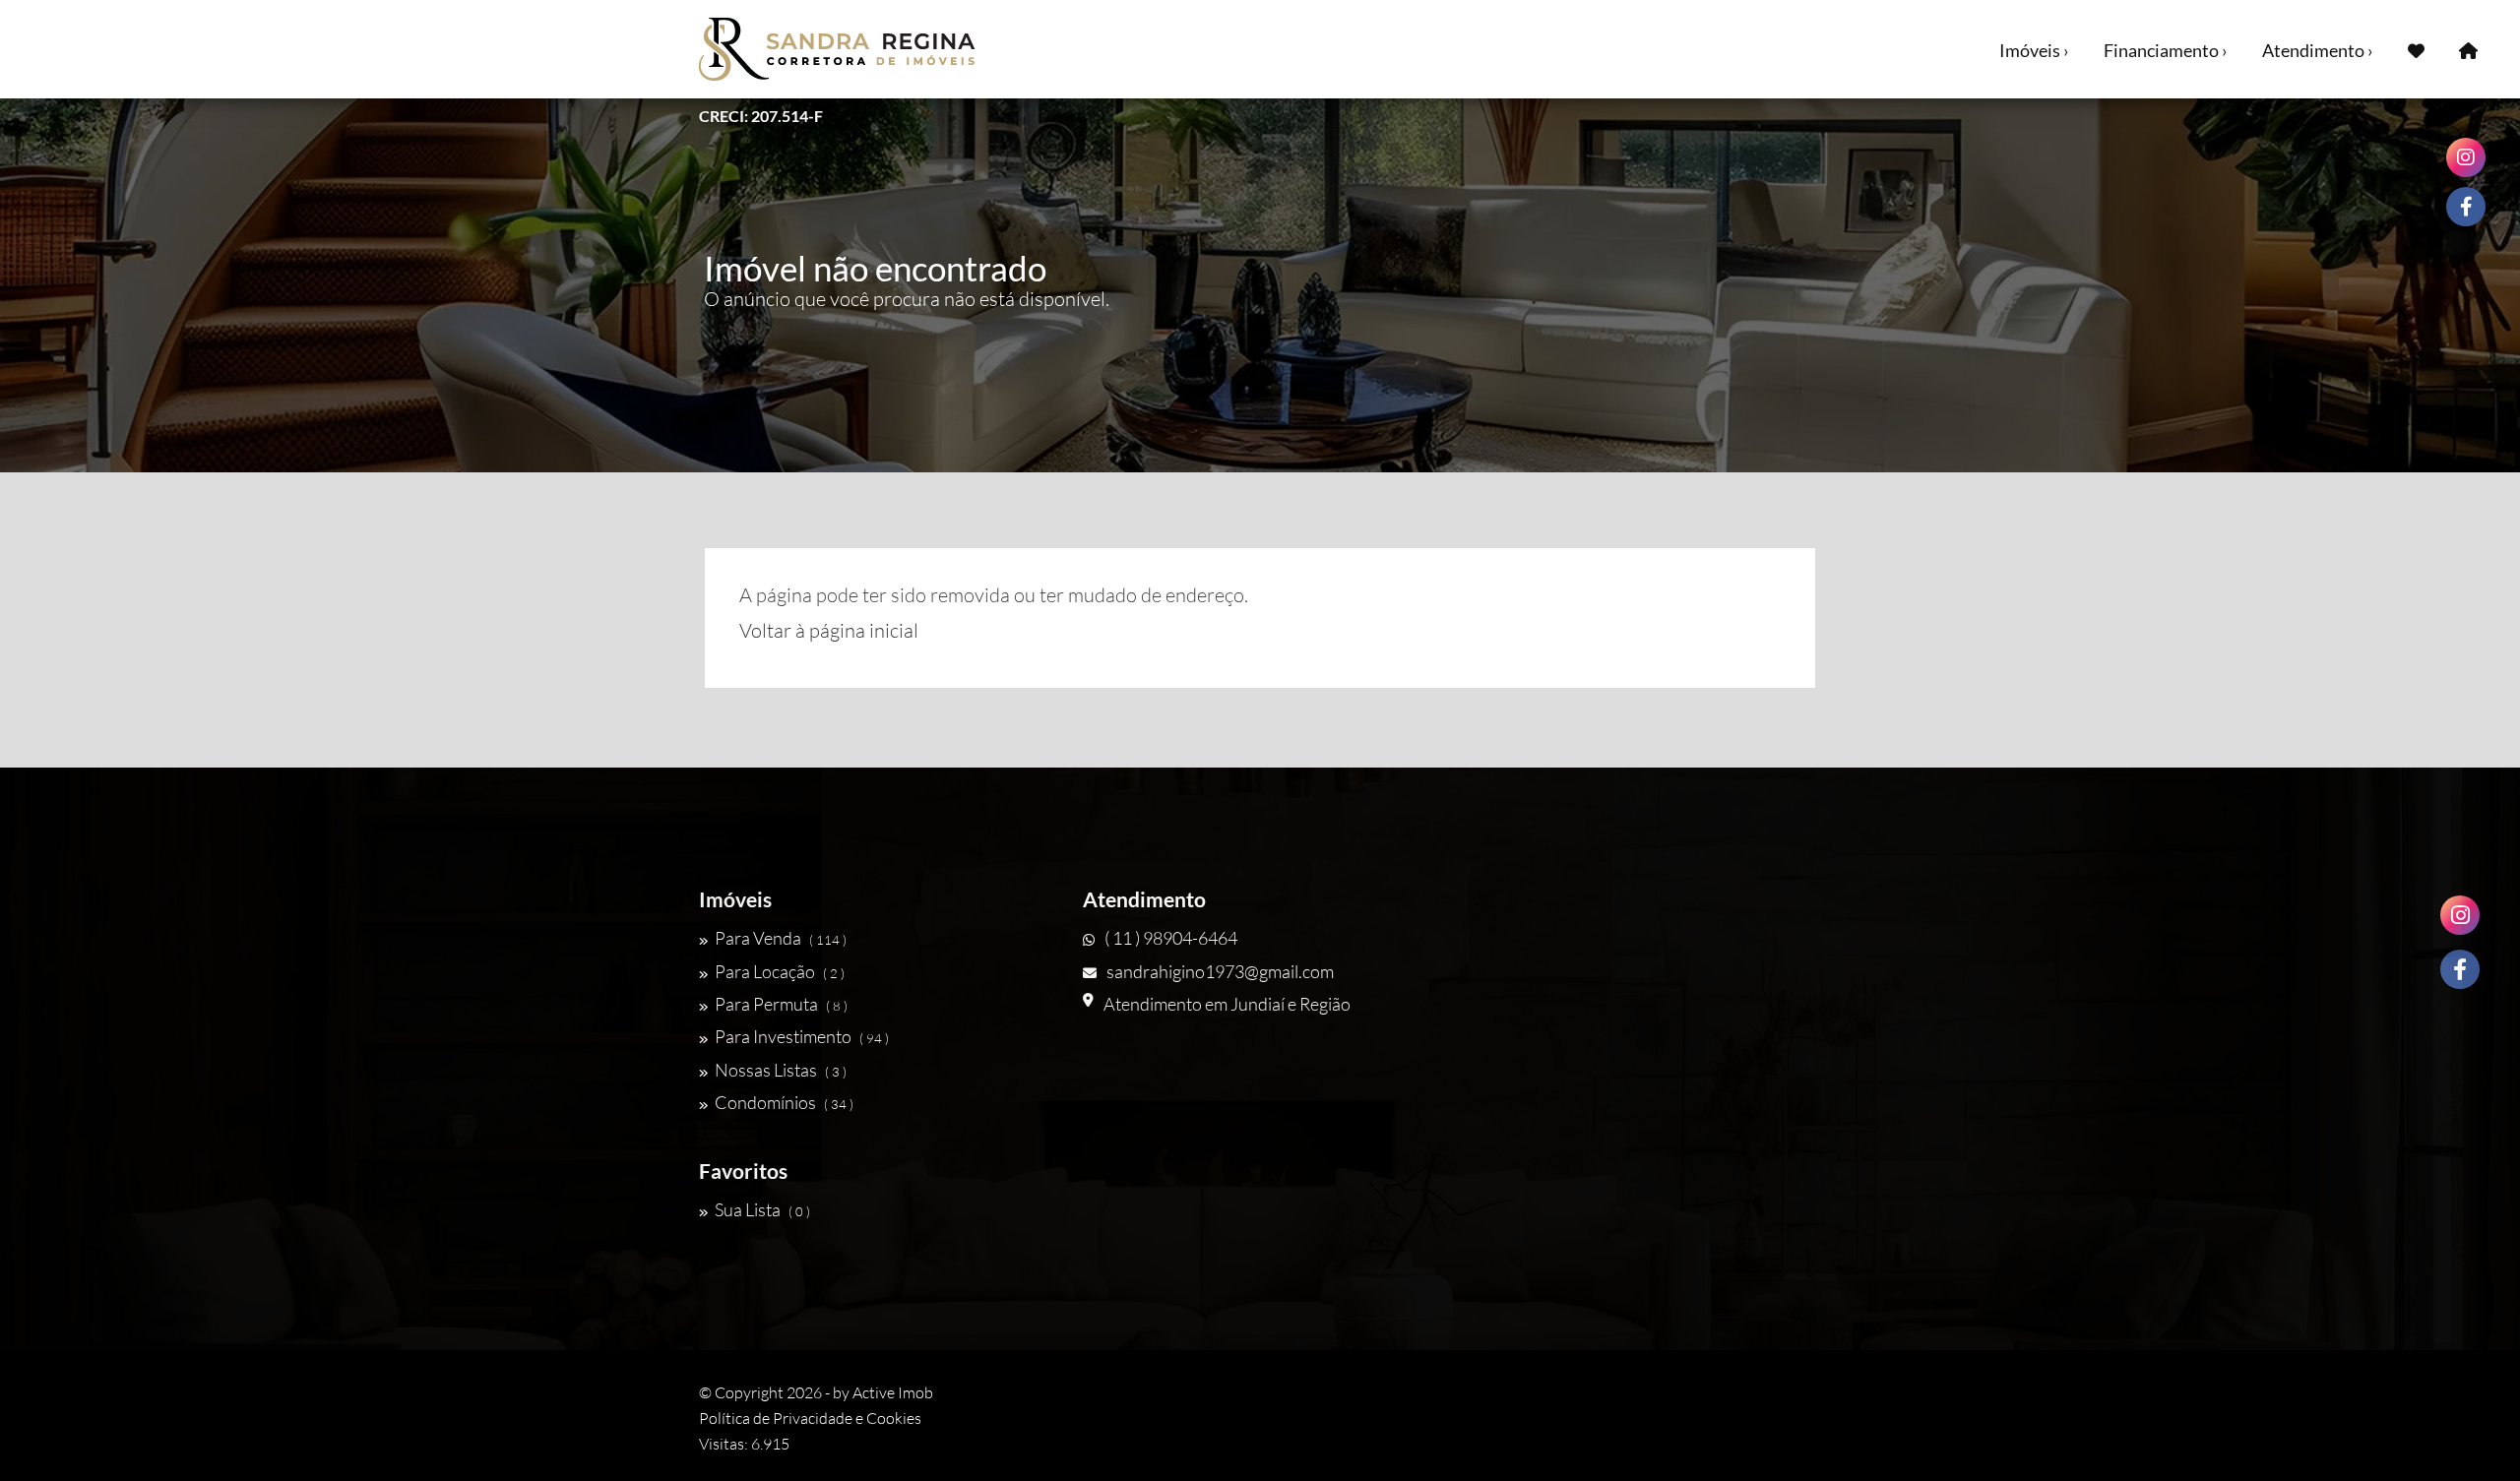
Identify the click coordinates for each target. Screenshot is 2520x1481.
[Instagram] (2460, 915)
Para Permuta (781, 1004)
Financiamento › (2166, 50)
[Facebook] (2460, 969)
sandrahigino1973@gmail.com (1220, 971)
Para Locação (780, 971)
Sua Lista (762, 1209)
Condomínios (784, 1102)
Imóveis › (2034, 50)
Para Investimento (802, 1036)
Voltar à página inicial (829, 630)
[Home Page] (2468, 49)
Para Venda (781, 938)
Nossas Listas (781, 1070)
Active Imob (893, 1392)
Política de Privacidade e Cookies (810, 1418)
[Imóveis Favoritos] (2416, 49)
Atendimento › (2318, 50)
